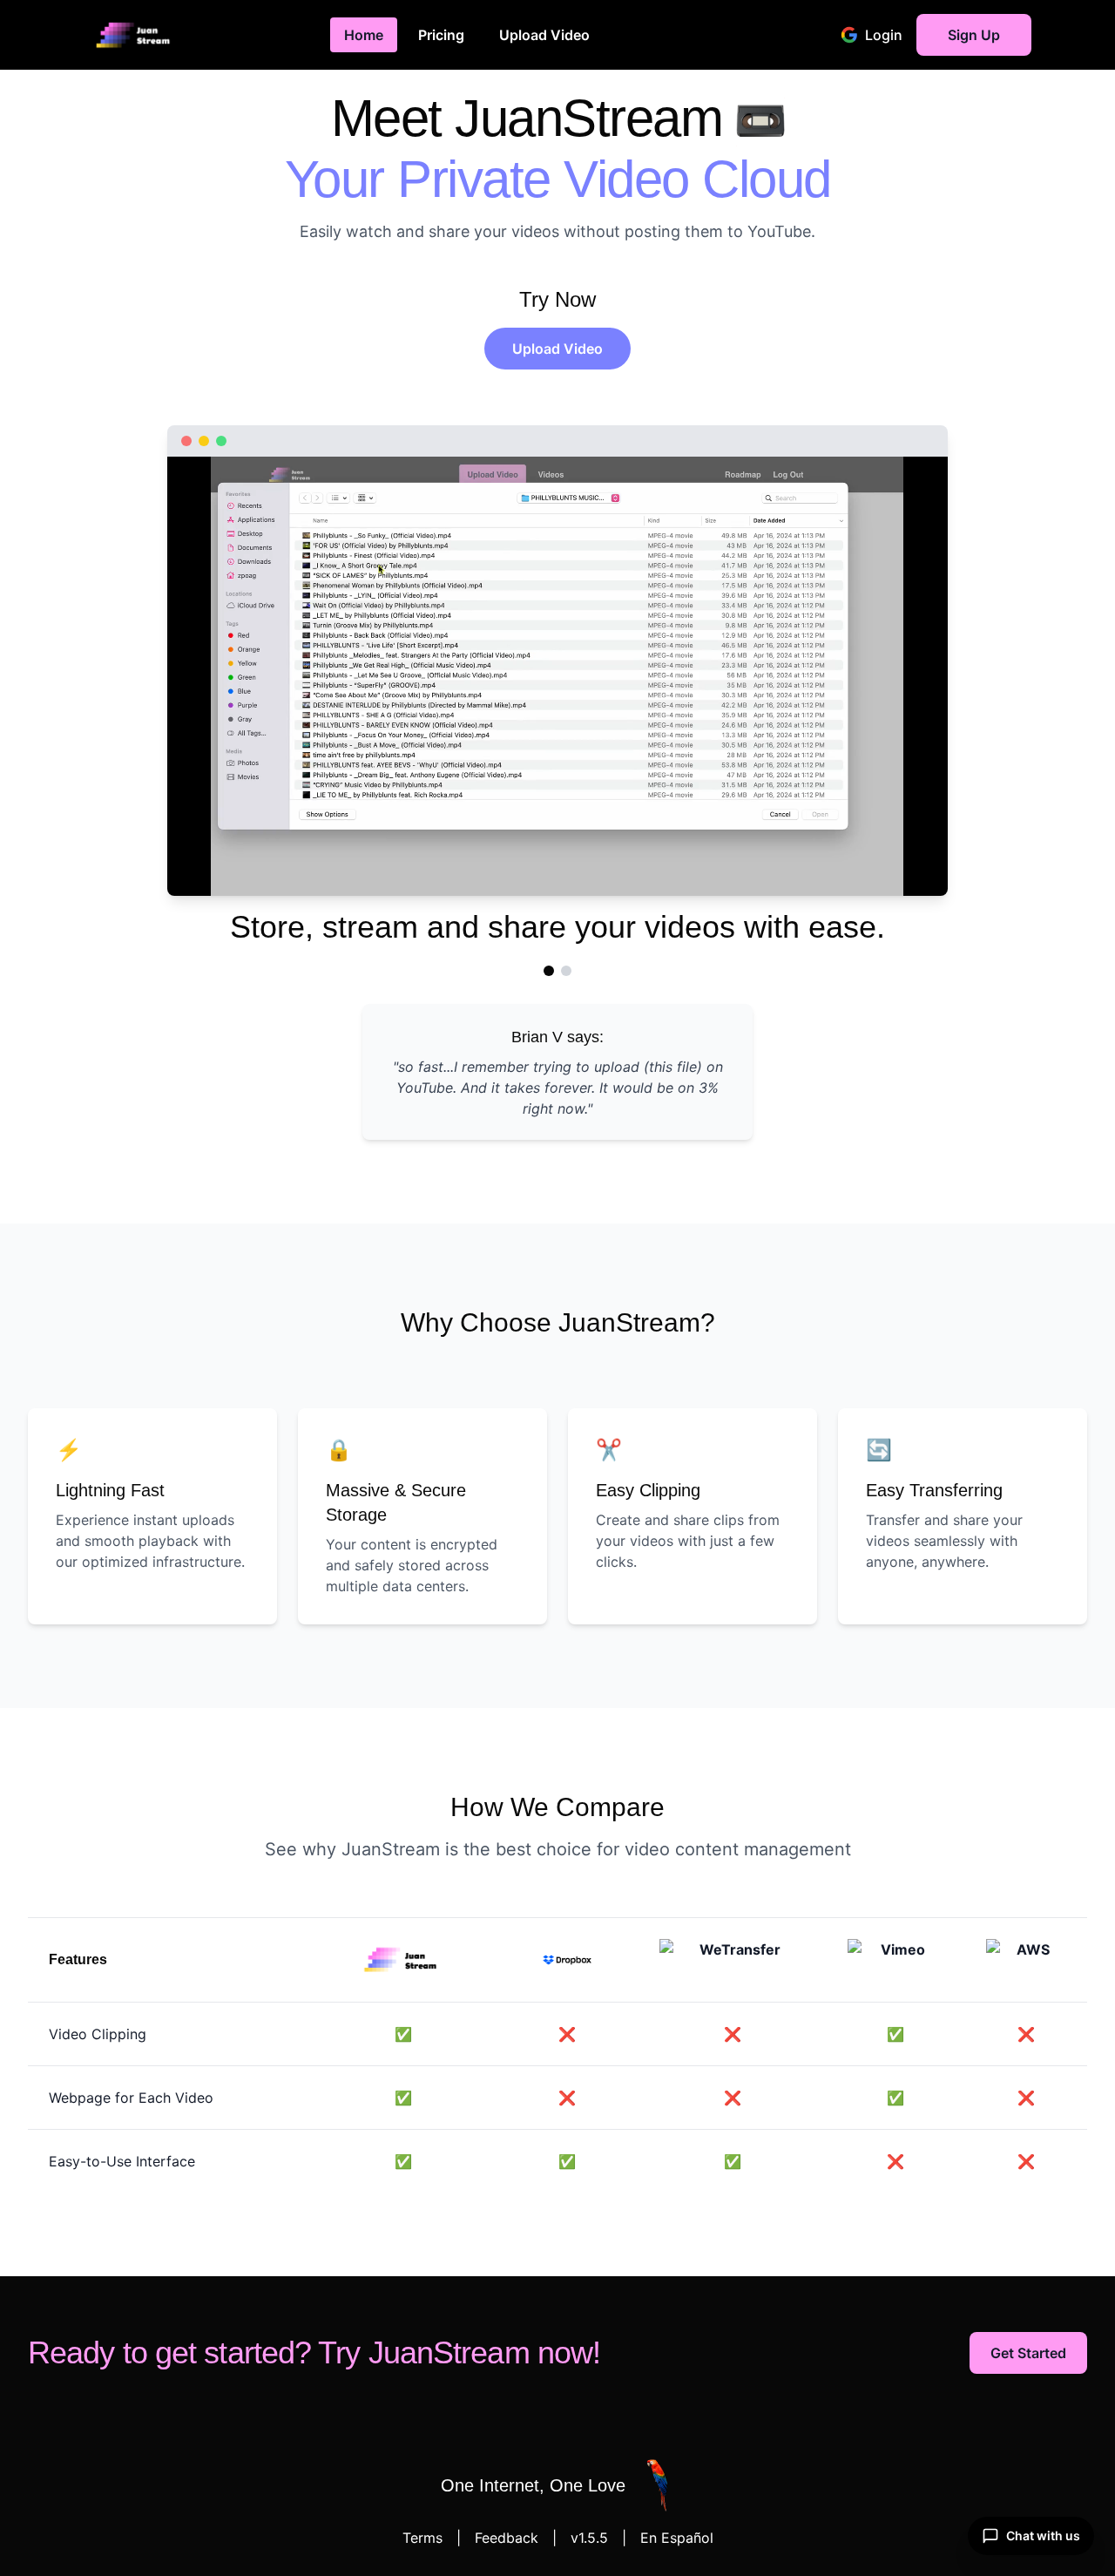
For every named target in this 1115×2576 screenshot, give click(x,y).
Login (884, 35)
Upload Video (544, 35)
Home (364, 35)
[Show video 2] (566, 971)
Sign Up (974, 35)
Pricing (441, 35)
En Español (677, 2538)
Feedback (507, 2538)
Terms (422, 2538)
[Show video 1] (549, 971)
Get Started (1028, 2353)
